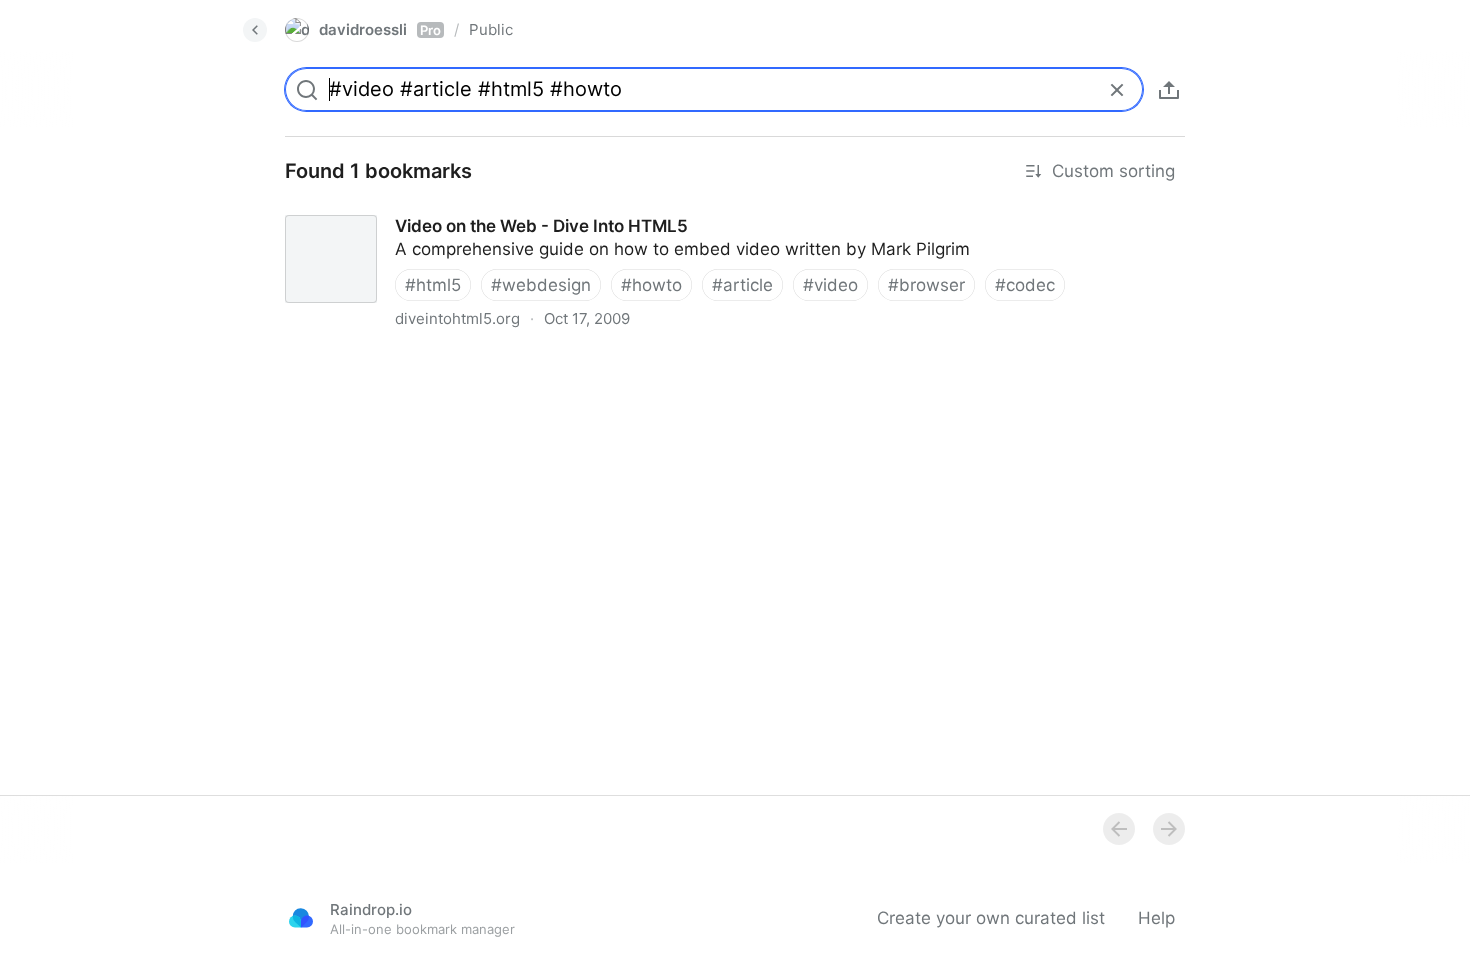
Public (491, 29)
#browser (926, 285)
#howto (651, 285)
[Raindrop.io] (301, 918)
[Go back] (255, 30)
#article (742, 285)
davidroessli (380, 29)
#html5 (433, 285)
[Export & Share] (1169, 90)
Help (1156, 918)
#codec (1025, 285)
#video (830, 285)
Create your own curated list (991, 918)
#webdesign (541, 285)
